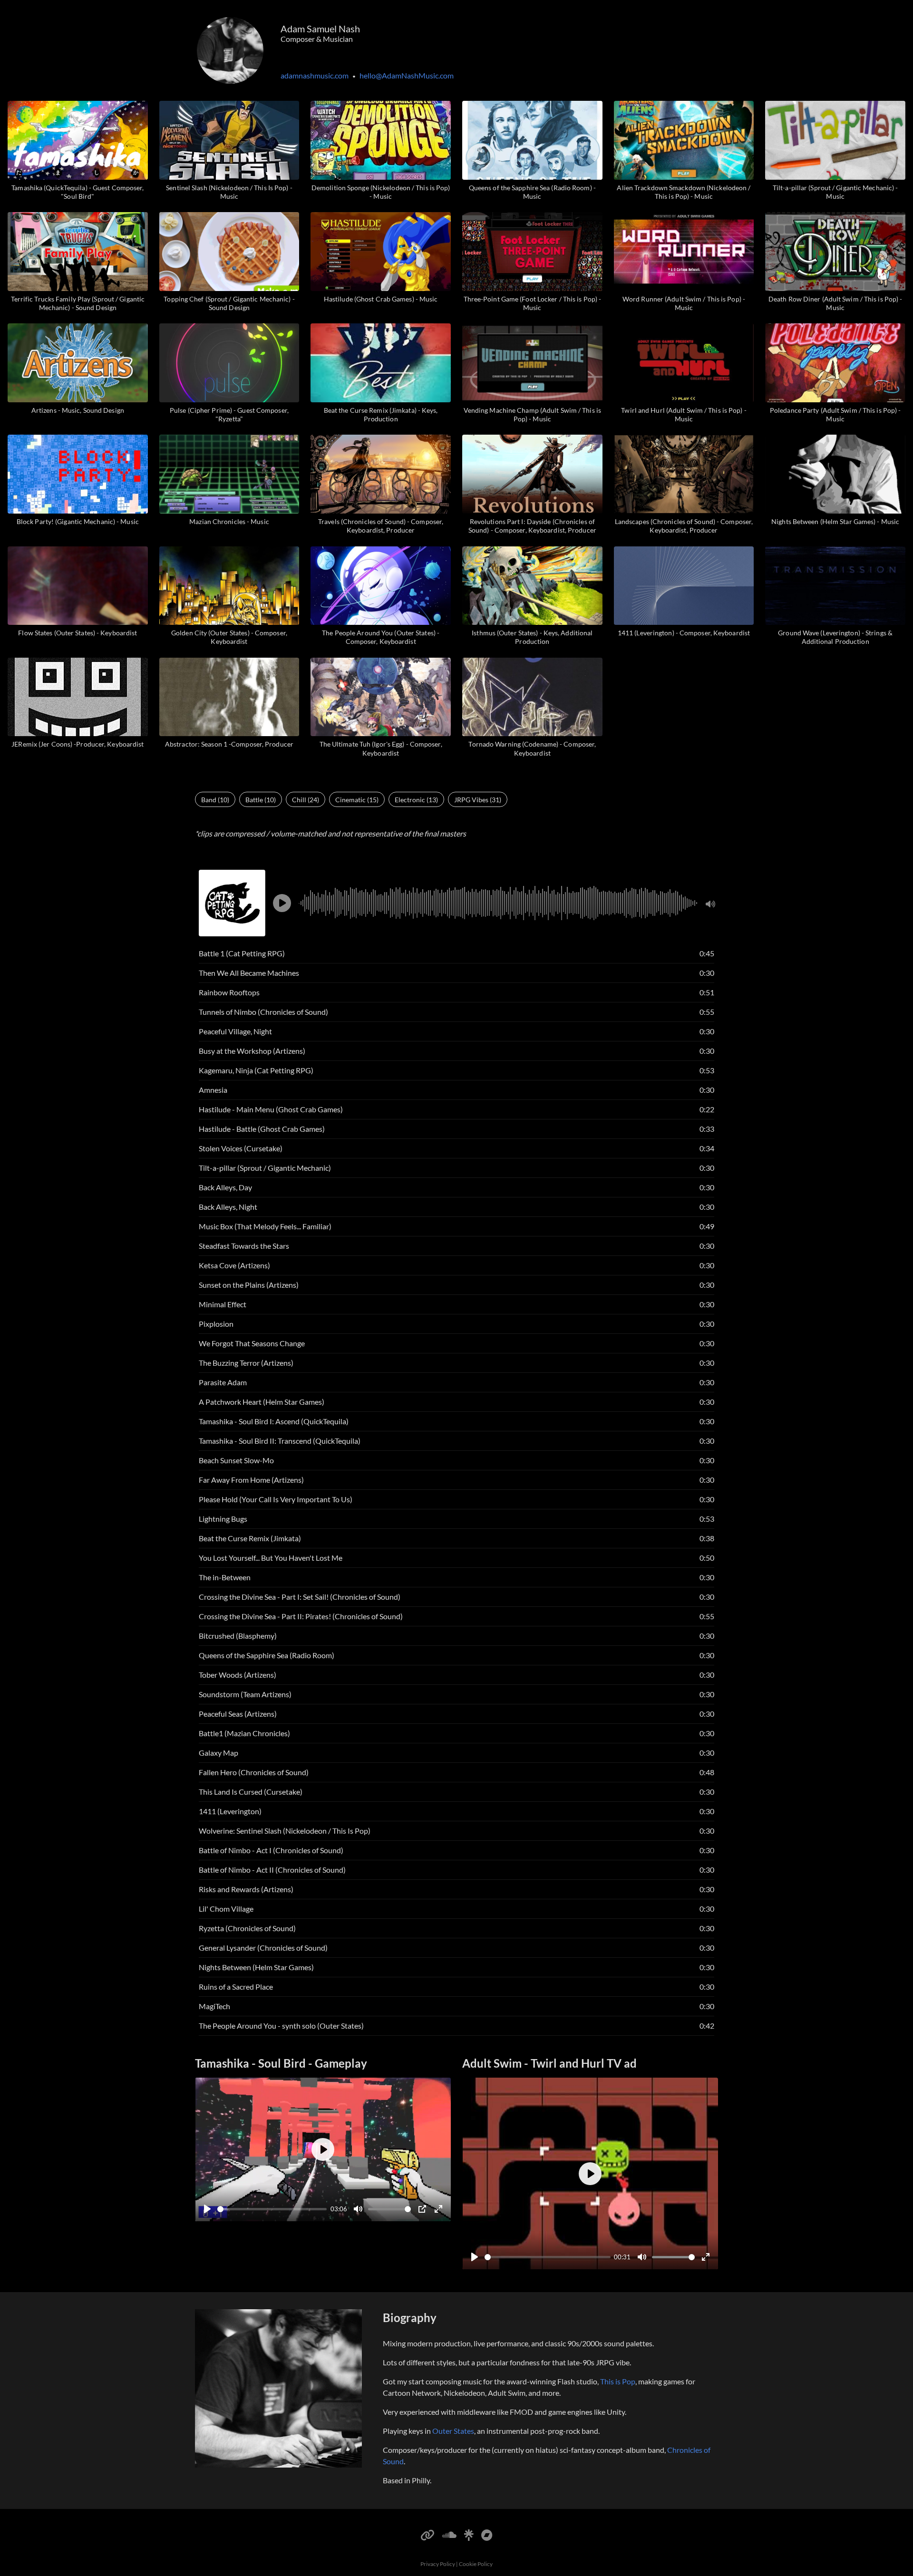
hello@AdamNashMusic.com (407, 75)
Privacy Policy (438, 2564)
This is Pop (618, 2381)
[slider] (272, 2209)
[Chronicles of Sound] (487, 2533)
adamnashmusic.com (315, 75)
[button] (282, 903)
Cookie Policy (476, 2564)
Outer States (453, 2431)
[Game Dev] (427, 2533)
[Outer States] (469, 2533)
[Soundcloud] (449, 2533)
